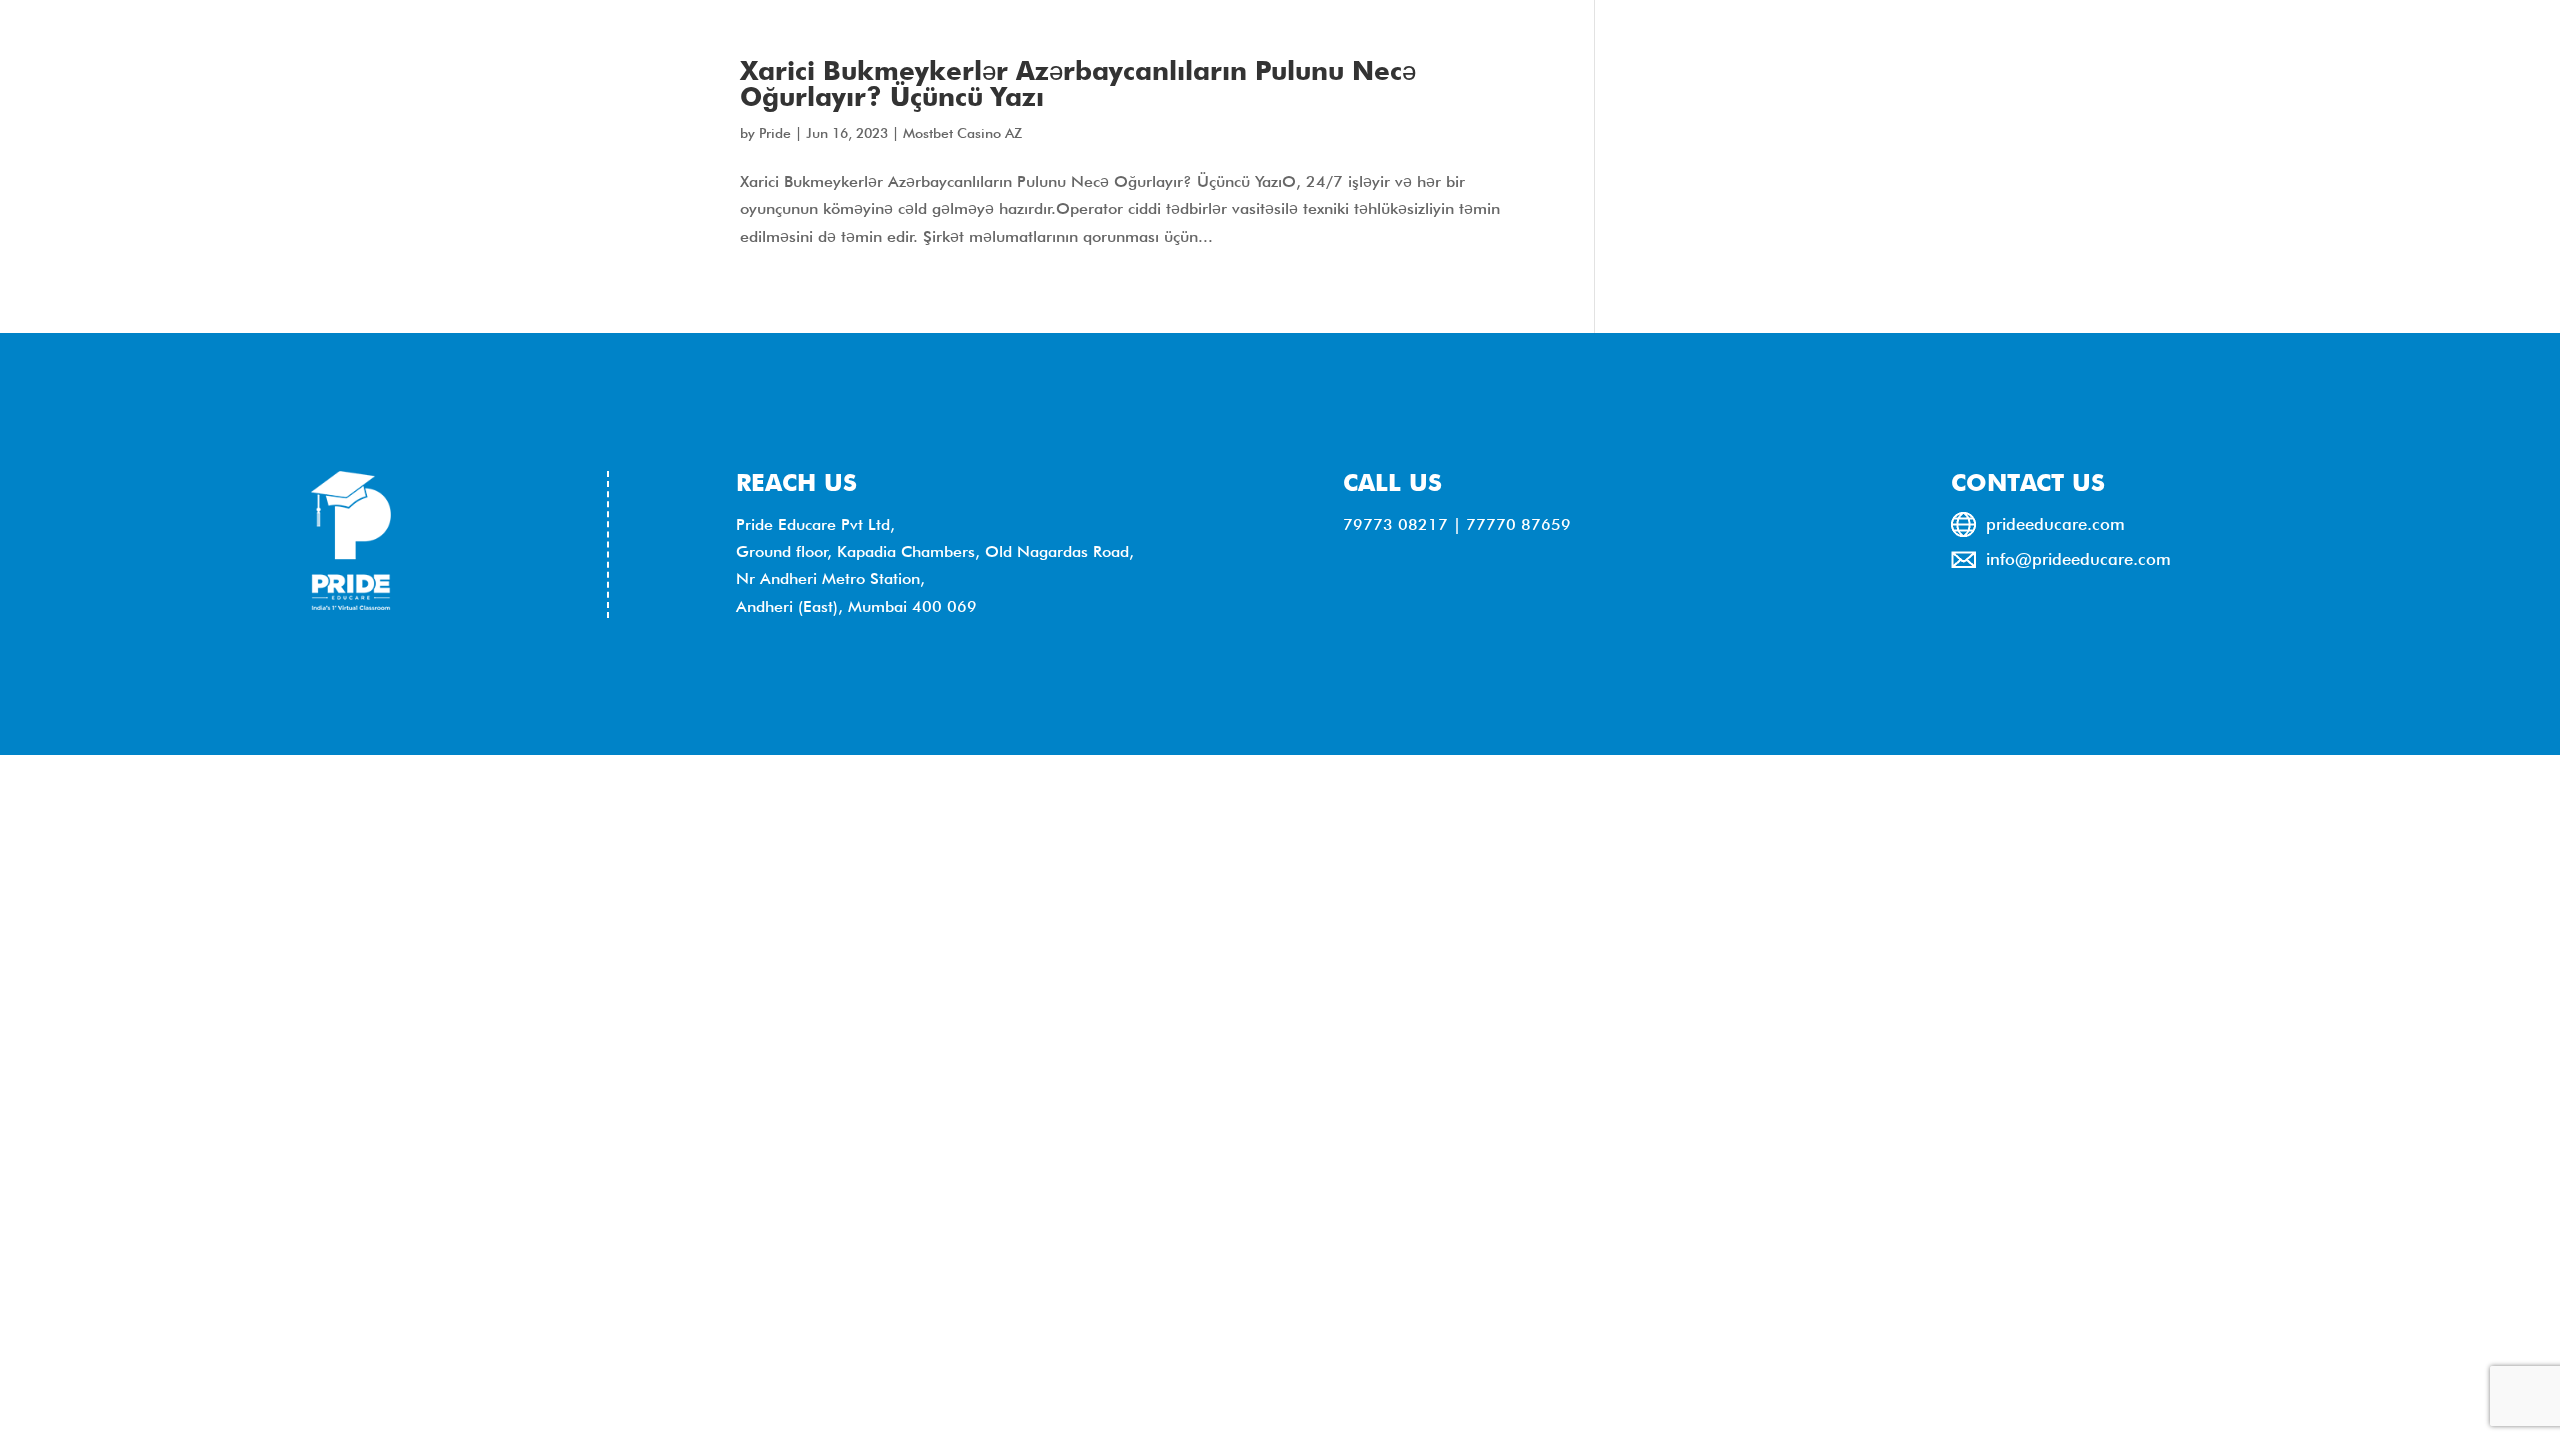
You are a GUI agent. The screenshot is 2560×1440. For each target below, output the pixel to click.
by (749, 133)
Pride (775, 133)
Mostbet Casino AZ (962, 133)
